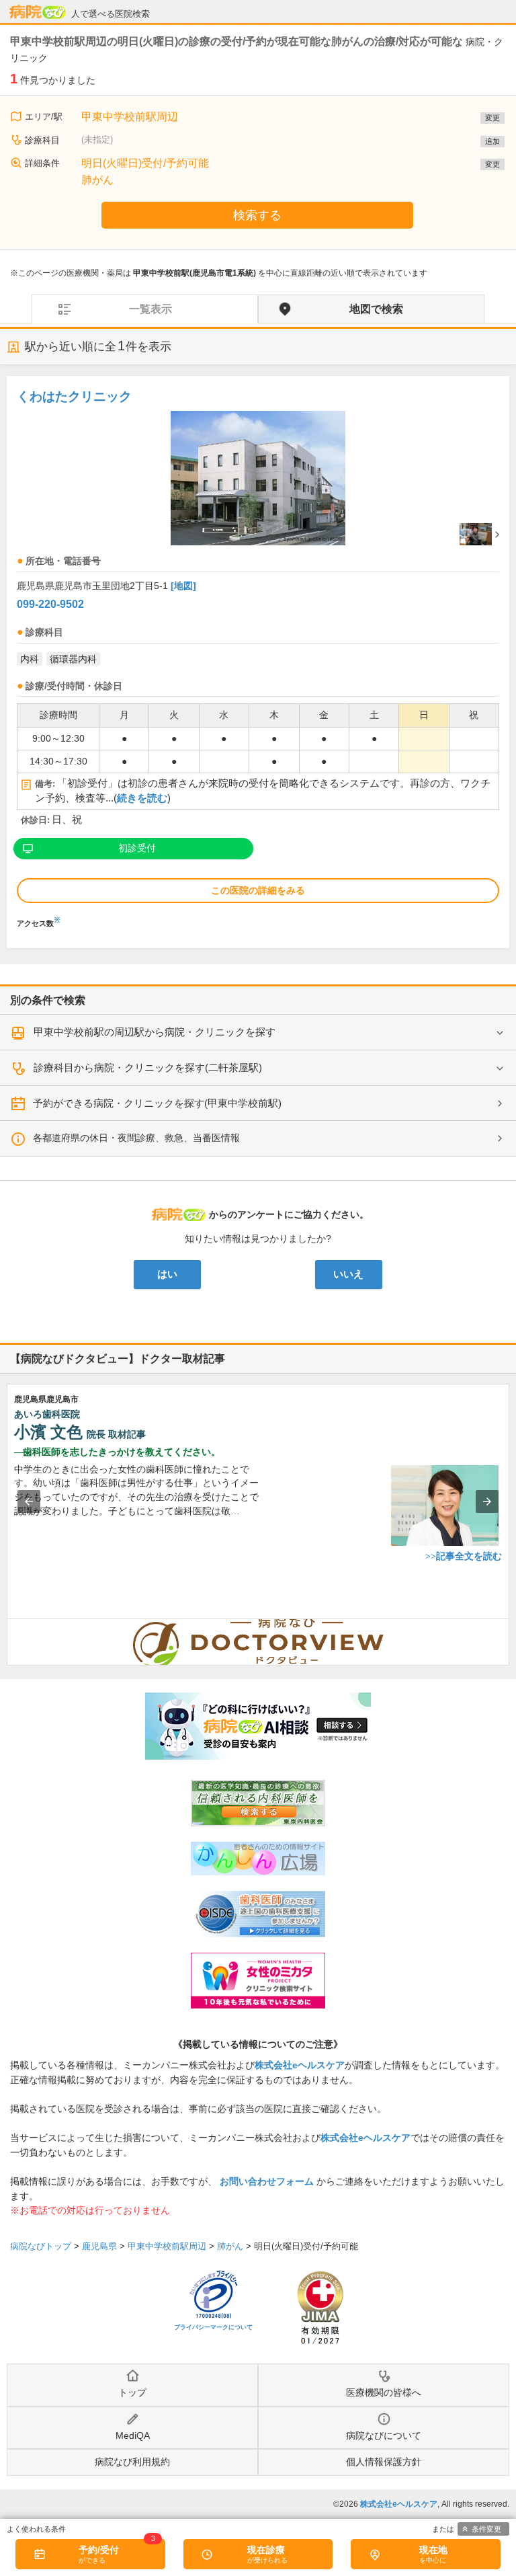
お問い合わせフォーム (267, 2181)
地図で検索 (376, 309)
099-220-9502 (50, 604)
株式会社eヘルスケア (300, 2065)
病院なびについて (384, 2435)
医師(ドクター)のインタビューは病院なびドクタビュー (509, 1626)
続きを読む (142, 798)
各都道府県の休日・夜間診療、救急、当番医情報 (136, 1138)
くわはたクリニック (74, 396)
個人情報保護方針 (384, 2462)
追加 (492, 141)
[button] (29, 1501)
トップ (132, 2392)
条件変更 (486, 2529)
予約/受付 (99, 2550)
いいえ (348, 1274)
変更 (492, 118)
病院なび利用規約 (132, 2462)
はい (167, 1274)
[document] (258, 655)
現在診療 (266, 2550)
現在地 (433, 2550)
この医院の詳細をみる (258, 890)
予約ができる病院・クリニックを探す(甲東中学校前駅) (157, 1103)
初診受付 (137, 848)
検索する (257, 215)
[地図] (183, 586)
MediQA (133, 2435)
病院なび (38, 12)
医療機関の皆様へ (384, 2392)
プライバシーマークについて (213, 2327)
